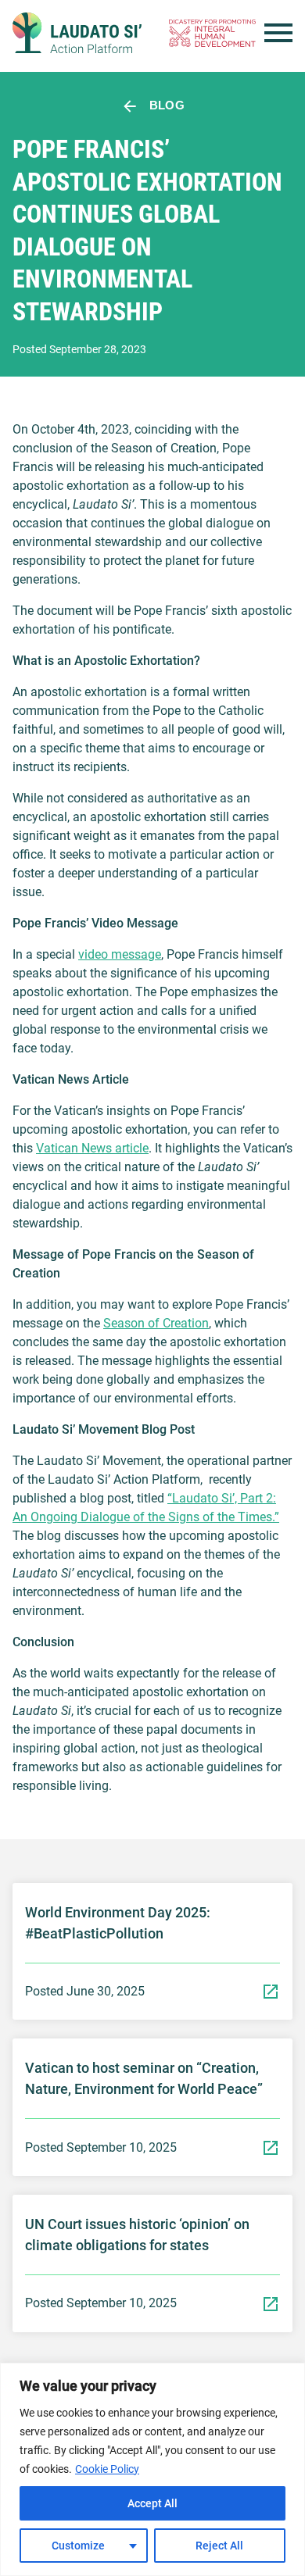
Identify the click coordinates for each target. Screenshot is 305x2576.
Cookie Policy (107, 2469)
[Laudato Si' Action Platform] (77, 33)
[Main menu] (278, 33)
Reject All (219, 2546)
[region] (152, 2469)
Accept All (152, 2503)
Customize (78, 2546)
